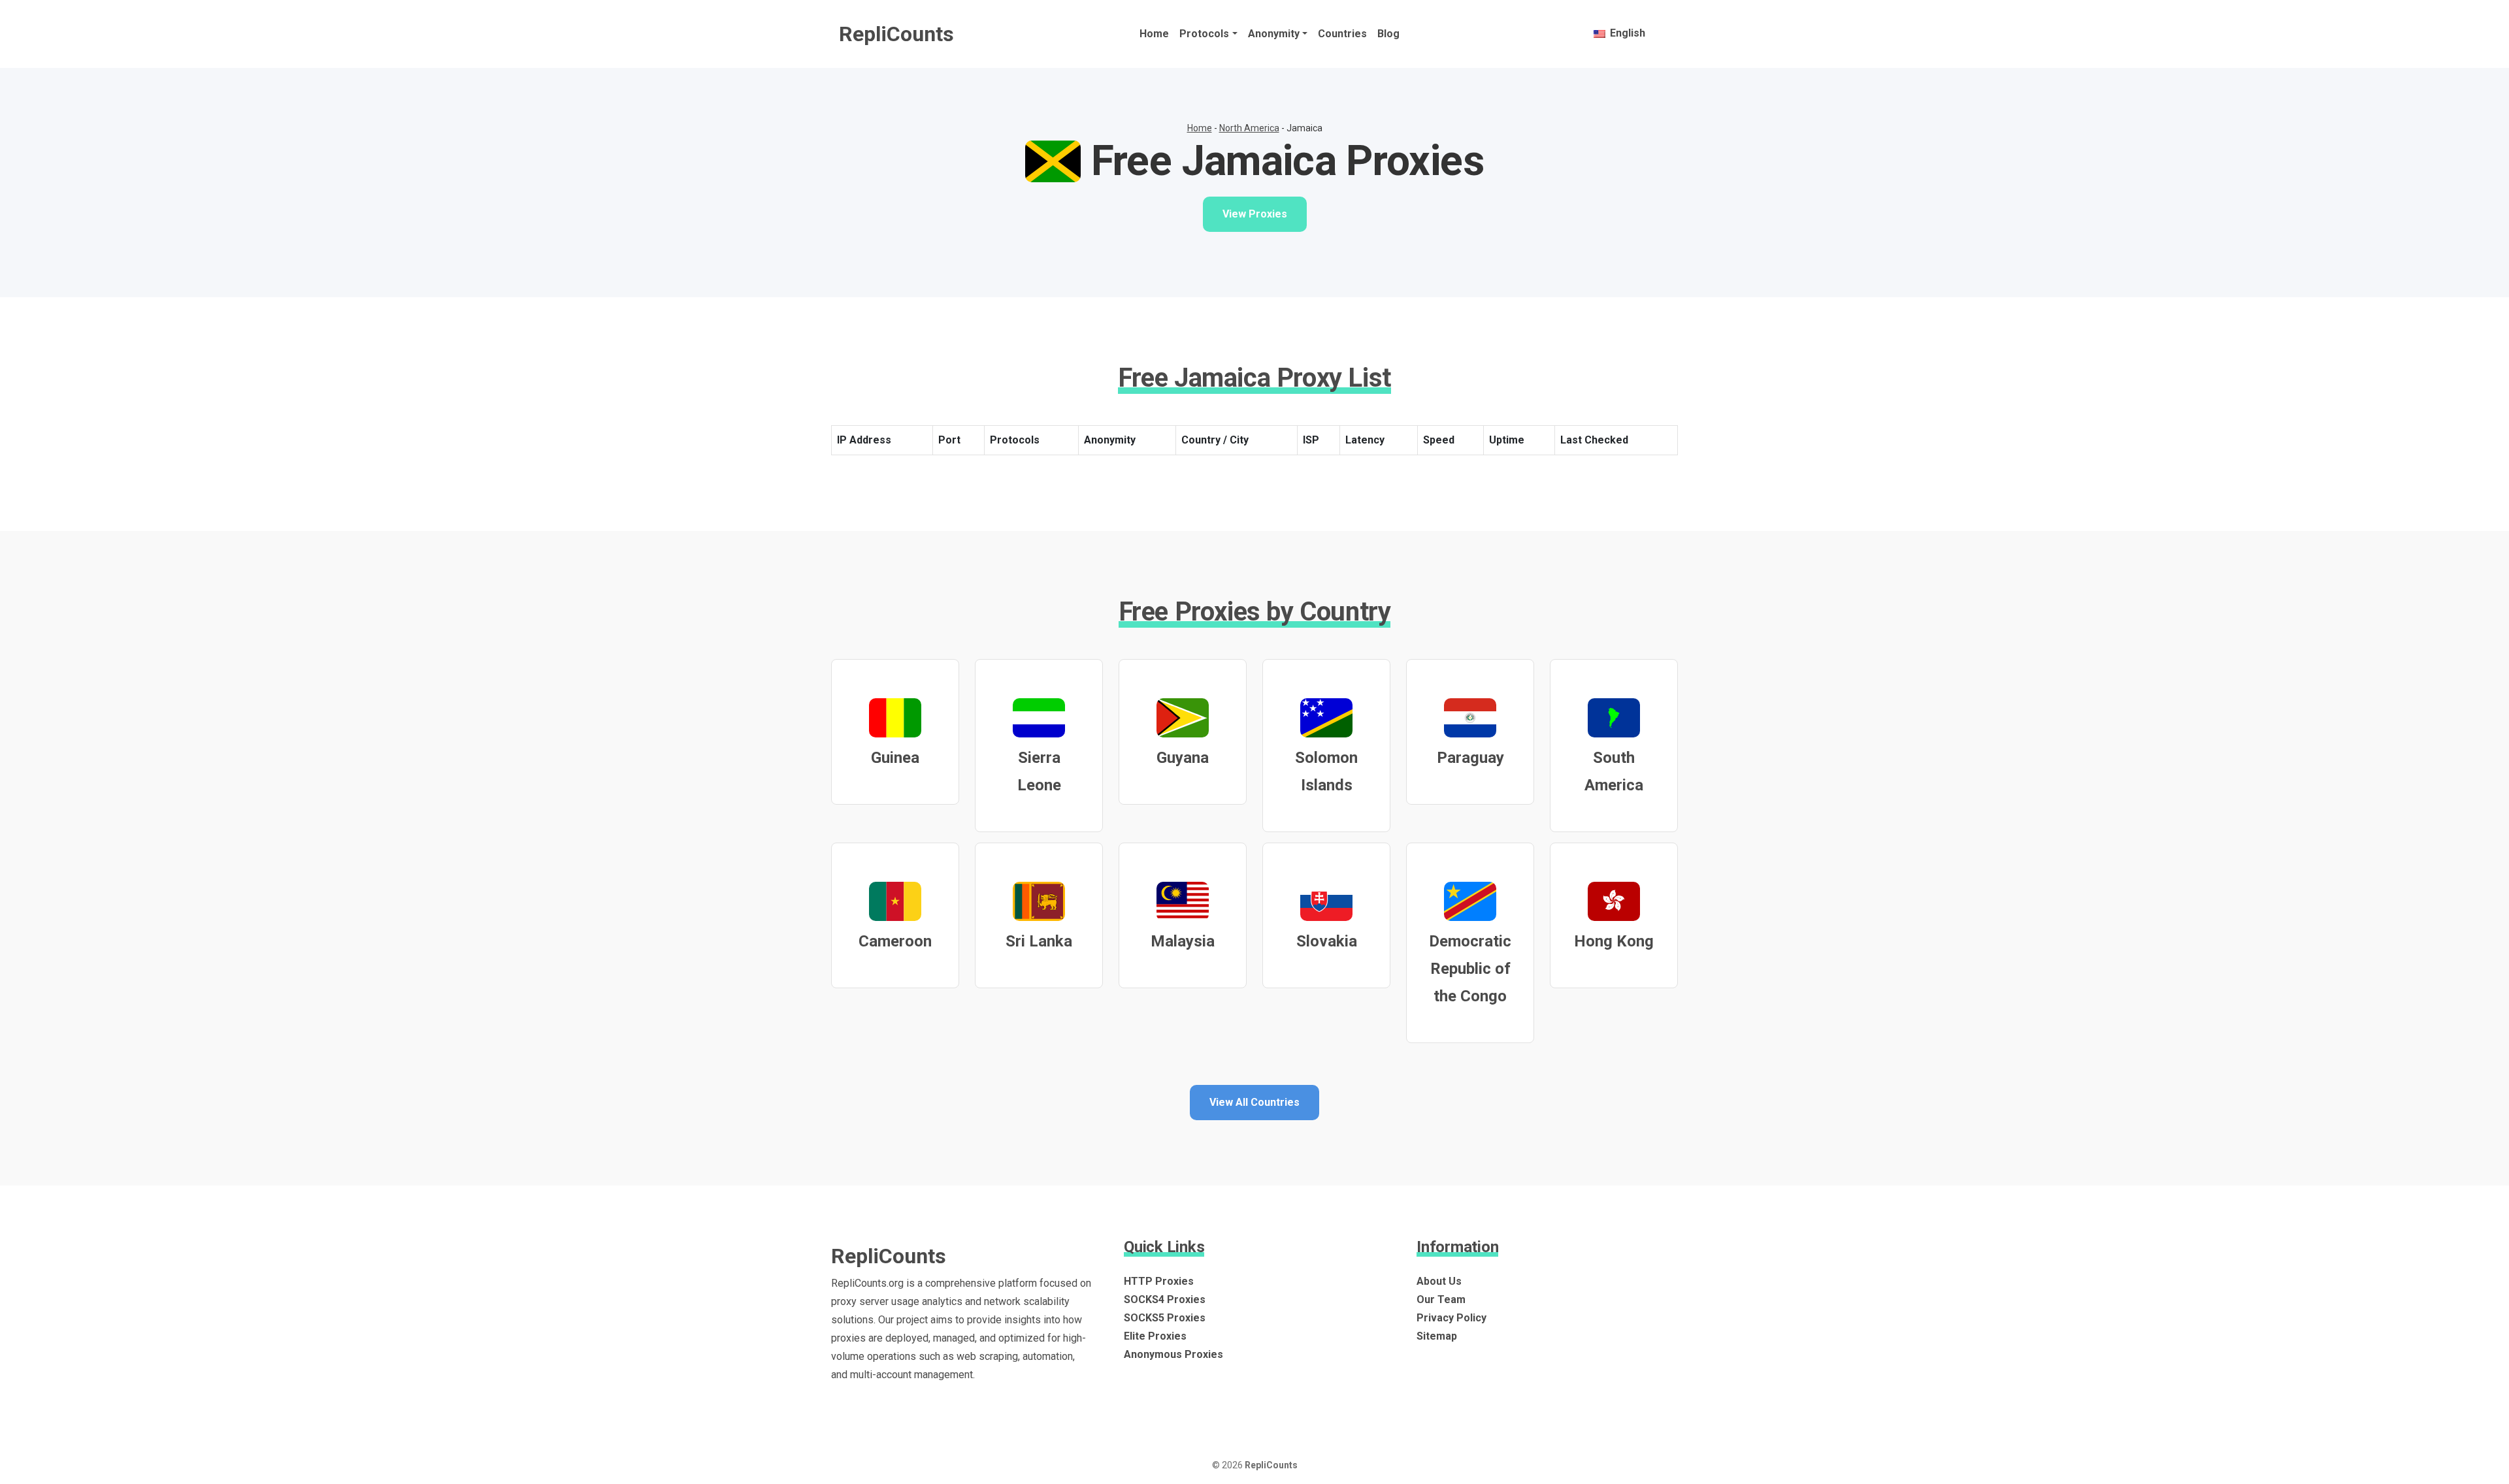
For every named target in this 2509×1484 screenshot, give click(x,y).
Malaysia (1183, 941)
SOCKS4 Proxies (1165, 1299)
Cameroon (895, 941)
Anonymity (1274, 34)
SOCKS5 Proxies (1165, 1318)
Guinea (895, 758)
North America (1249, 128)
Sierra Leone (1039, 771)
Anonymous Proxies (1173, 1354)
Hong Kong (1614, 941)
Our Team (1441, 1299)
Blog (1388, 34)
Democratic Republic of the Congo (1470, 969)
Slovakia (1327, 941)
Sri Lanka (1039, 941)
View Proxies (1255, 214)
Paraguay (1470, 758)
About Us (1439, 1281)
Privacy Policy (1451, 1318)
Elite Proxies (1155, 1336)
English (1626, 33)
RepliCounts (896, 34)
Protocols (1204, 34)
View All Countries (1254, 1102)
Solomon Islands (1326, 771)
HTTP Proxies (1159, 1281)
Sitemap (1437, 1336)
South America (1614, 771)
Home (1154, 34)
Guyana (1183, 758)
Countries (1342, 34)
